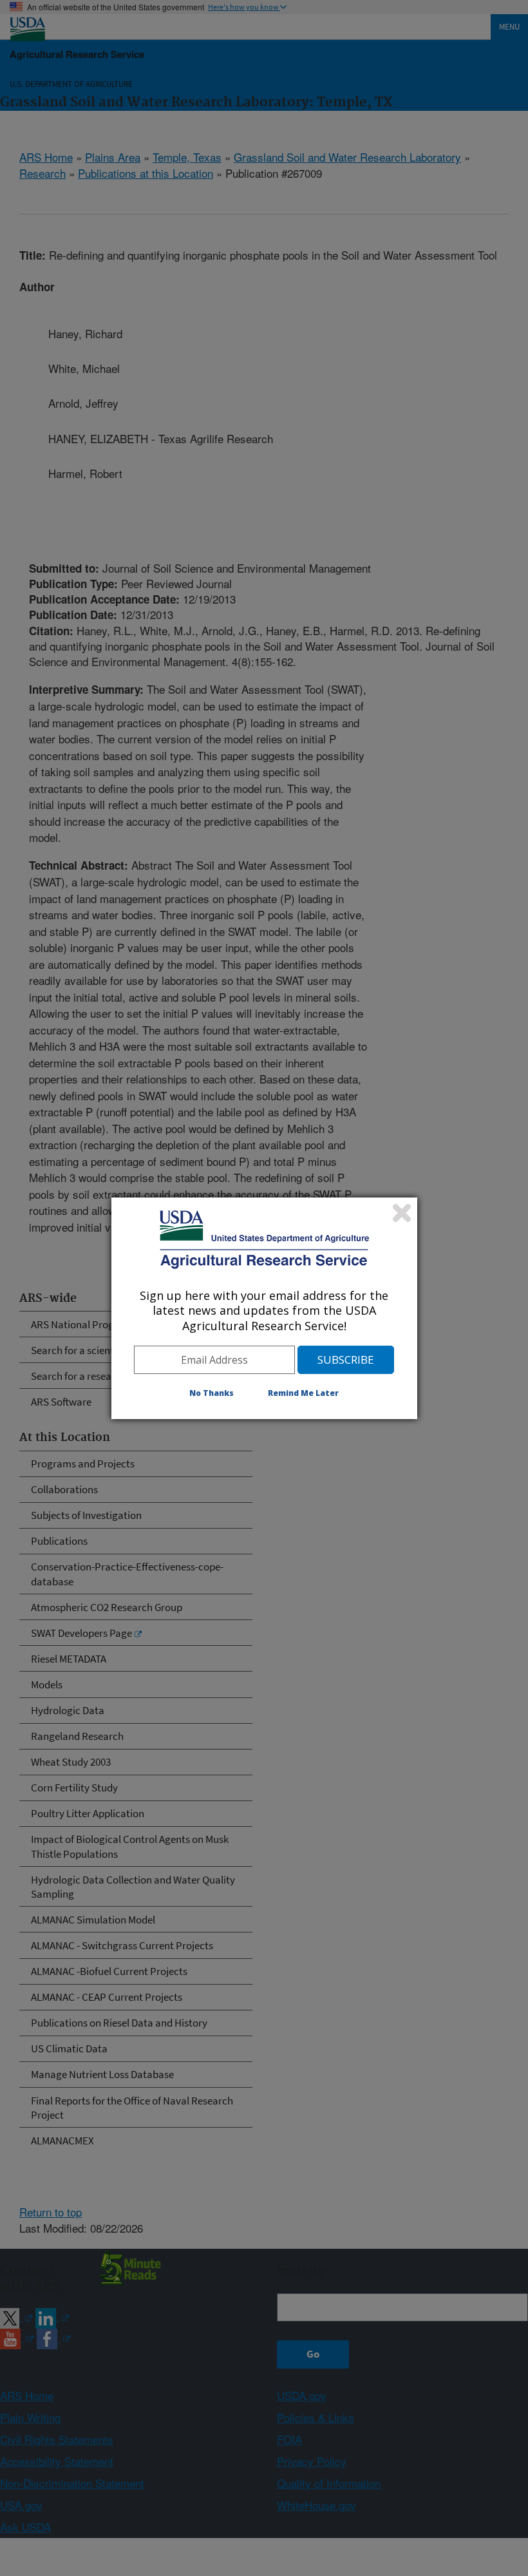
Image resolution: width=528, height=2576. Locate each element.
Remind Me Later (303, 1393)
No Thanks (212, 1393)
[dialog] (264, 1308)
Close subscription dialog (402, 1213)
